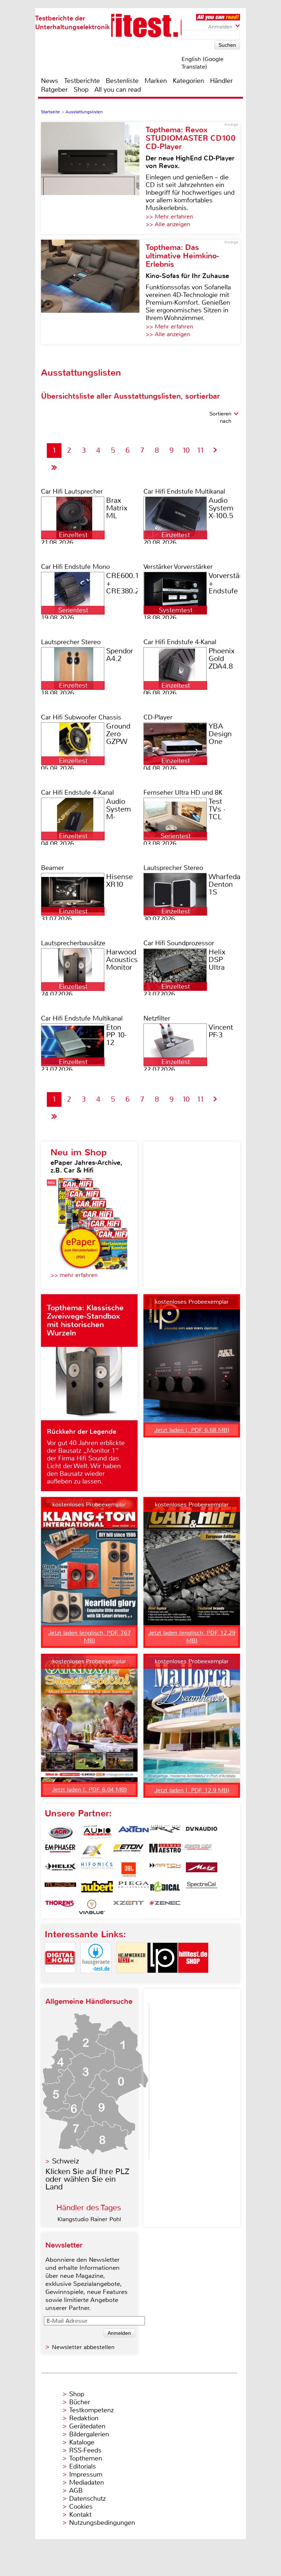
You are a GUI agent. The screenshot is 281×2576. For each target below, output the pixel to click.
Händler (221, 81)
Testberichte (82, 81)
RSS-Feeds (85, 2450)
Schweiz (65, 2161)
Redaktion (84, 2418)
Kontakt (80, 2515)
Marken (156, 81)
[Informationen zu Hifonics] (97, 1870)
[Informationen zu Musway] (60, 1888)
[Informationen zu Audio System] (97, 1832)
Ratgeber (54, 90)
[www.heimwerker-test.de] (132, 1979)
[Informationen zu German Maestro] (165, 1851)
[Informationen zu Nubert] (97, 1888)
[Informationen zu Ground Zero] (196, 1851)
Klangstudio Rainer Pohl (89, 2219)
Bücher (80, 2402)
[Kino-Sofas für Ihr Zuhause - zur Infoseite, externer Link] (93, 292)
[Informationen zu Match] (165, 1870)
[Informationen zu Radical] (165, 1888)
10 (186, 450)
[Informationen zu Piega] (134, 1888)
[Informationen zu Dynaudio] (202, 1832)
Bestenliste (122, 81)
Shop (81, 90)
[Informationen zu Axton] (134, 1832)
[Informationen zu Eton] (128, 1851)
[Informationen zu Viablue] (92, 1907)
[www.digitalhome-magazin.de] (60, 1979)
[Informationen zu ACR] (60, 1832)
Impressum (86, 2474)
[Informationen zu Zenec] (165, 1907)
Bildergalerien (89, 2434)
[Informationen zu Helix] (60, 1870)
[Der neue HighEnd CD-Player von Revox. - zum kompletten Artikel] (93, 178)
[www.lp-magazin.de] (162, 1979)
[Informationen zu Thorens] (60, 1907)
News (50, 81)
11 (201, 450)
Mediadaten (87, 2482)
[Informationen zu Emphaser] (60, 1851)
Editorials (83, 2466)
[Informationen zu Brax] (165, 1832)
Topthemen (86, 2458)
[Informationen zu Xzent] (128, 1907)
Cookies (81, 2507)
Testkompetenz (91, 2410)
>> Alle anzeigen (168, 224)
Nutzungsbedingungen (102, 2523)
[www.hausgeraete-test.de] (96, 1979)
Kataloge (82, 2442)
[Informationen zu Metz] (202, 1870)
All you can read (118, 90)
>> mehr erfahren (74, 1275)
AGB (76, 2490)
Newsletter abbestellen (83, 2347)
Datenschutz (87, 2499)
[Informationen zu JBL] (128, 1870)
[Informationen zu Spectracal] (202, 1888)
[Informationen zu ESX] (92, 1851)
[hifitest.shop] (193, 1979)
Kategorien (188, 81)
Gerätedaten (87, 2426)
